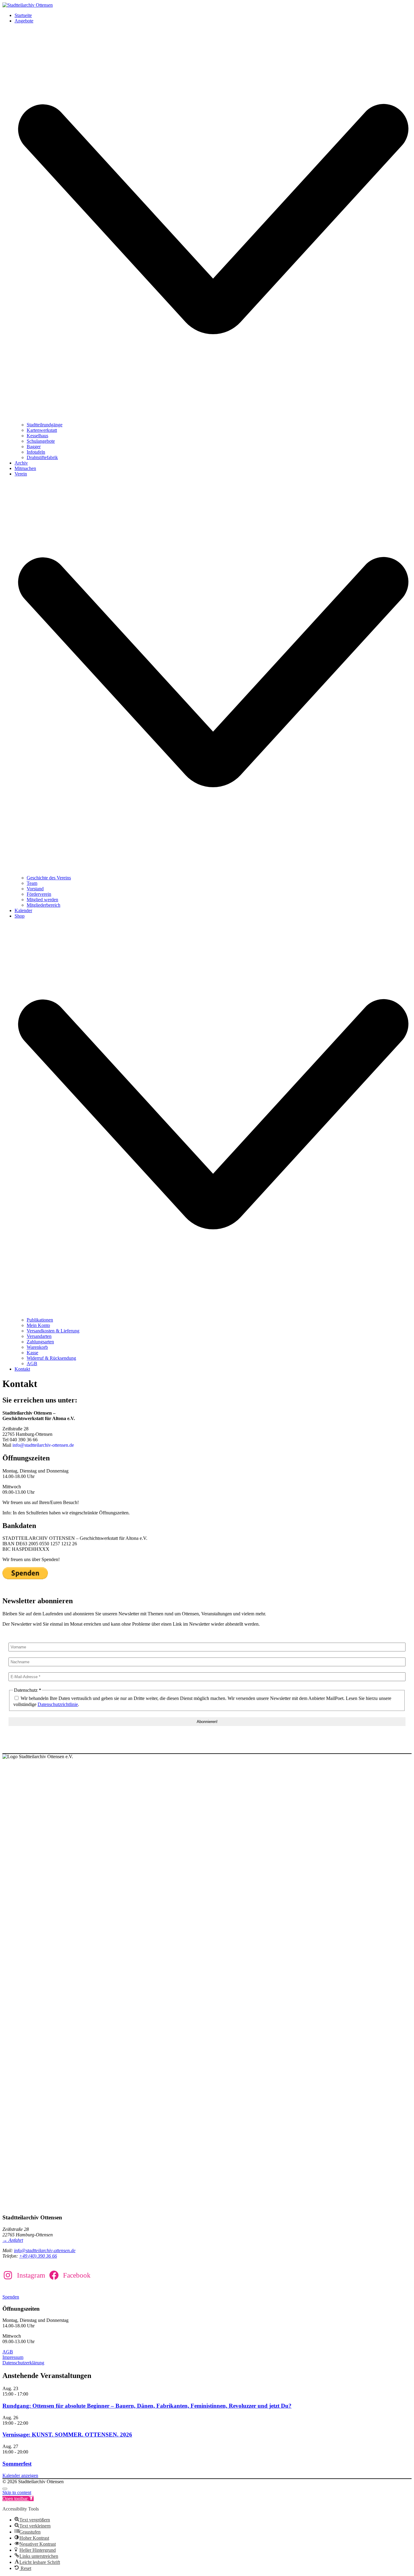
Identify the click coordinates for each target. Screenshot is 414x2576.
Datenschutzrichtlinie (58, 1704)
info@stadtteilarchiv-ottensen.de (43, 1445)
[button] (18, 2499)
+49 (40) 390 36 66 (38, 2256)
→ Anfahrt (13, 2240)
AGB (8, 2352)
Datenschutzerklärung (23, 2363)
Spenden (11, 2297)
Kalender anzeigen (20, 2475)
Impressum (13, 2357)
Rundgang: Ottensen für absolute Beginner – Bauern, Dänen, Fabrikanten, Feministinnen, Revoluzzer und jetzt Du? (147, 2406)
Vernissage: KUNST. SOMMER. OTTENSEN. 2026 (67, 2435)
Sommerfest (17, 2464)
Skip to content (17, 2492)
